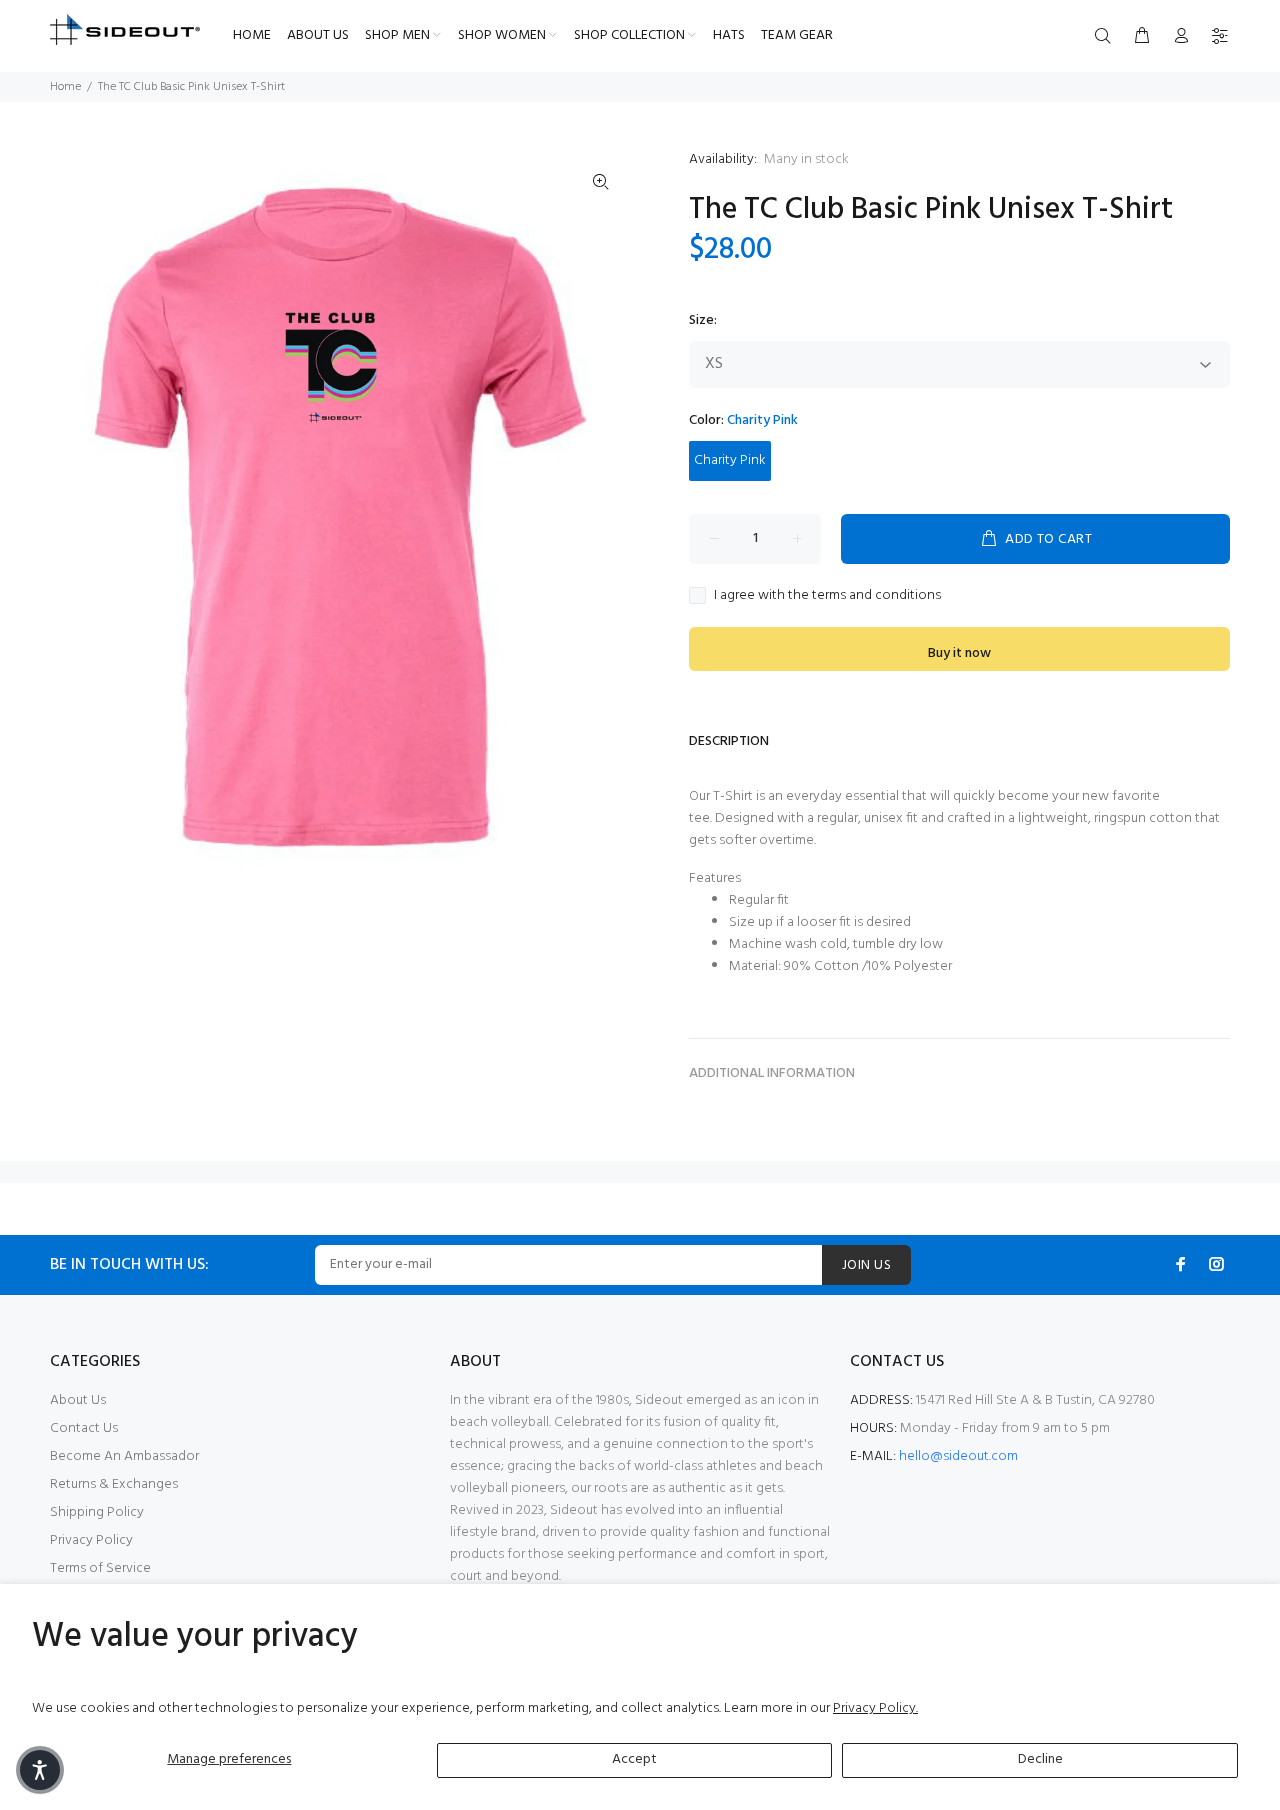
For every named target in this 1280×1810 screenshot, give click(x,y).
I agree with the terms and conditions (827, 596)
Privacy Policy (91, 1540)
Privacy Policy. (875, 1708)
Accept (634, 1759)
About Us (78, 1400)
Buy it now (959, 653)
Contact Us (84, 1428)
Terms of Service (100, 1568)
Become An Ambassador (124, 1456)
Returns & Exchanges (114, 1484)
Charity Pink (730, 460)
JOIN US (866, 1265)
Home (65, 87)
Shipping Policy (97, 1512)
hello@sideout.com (958, 1456)
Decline (1040, 1759)
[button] (40, 1770)
